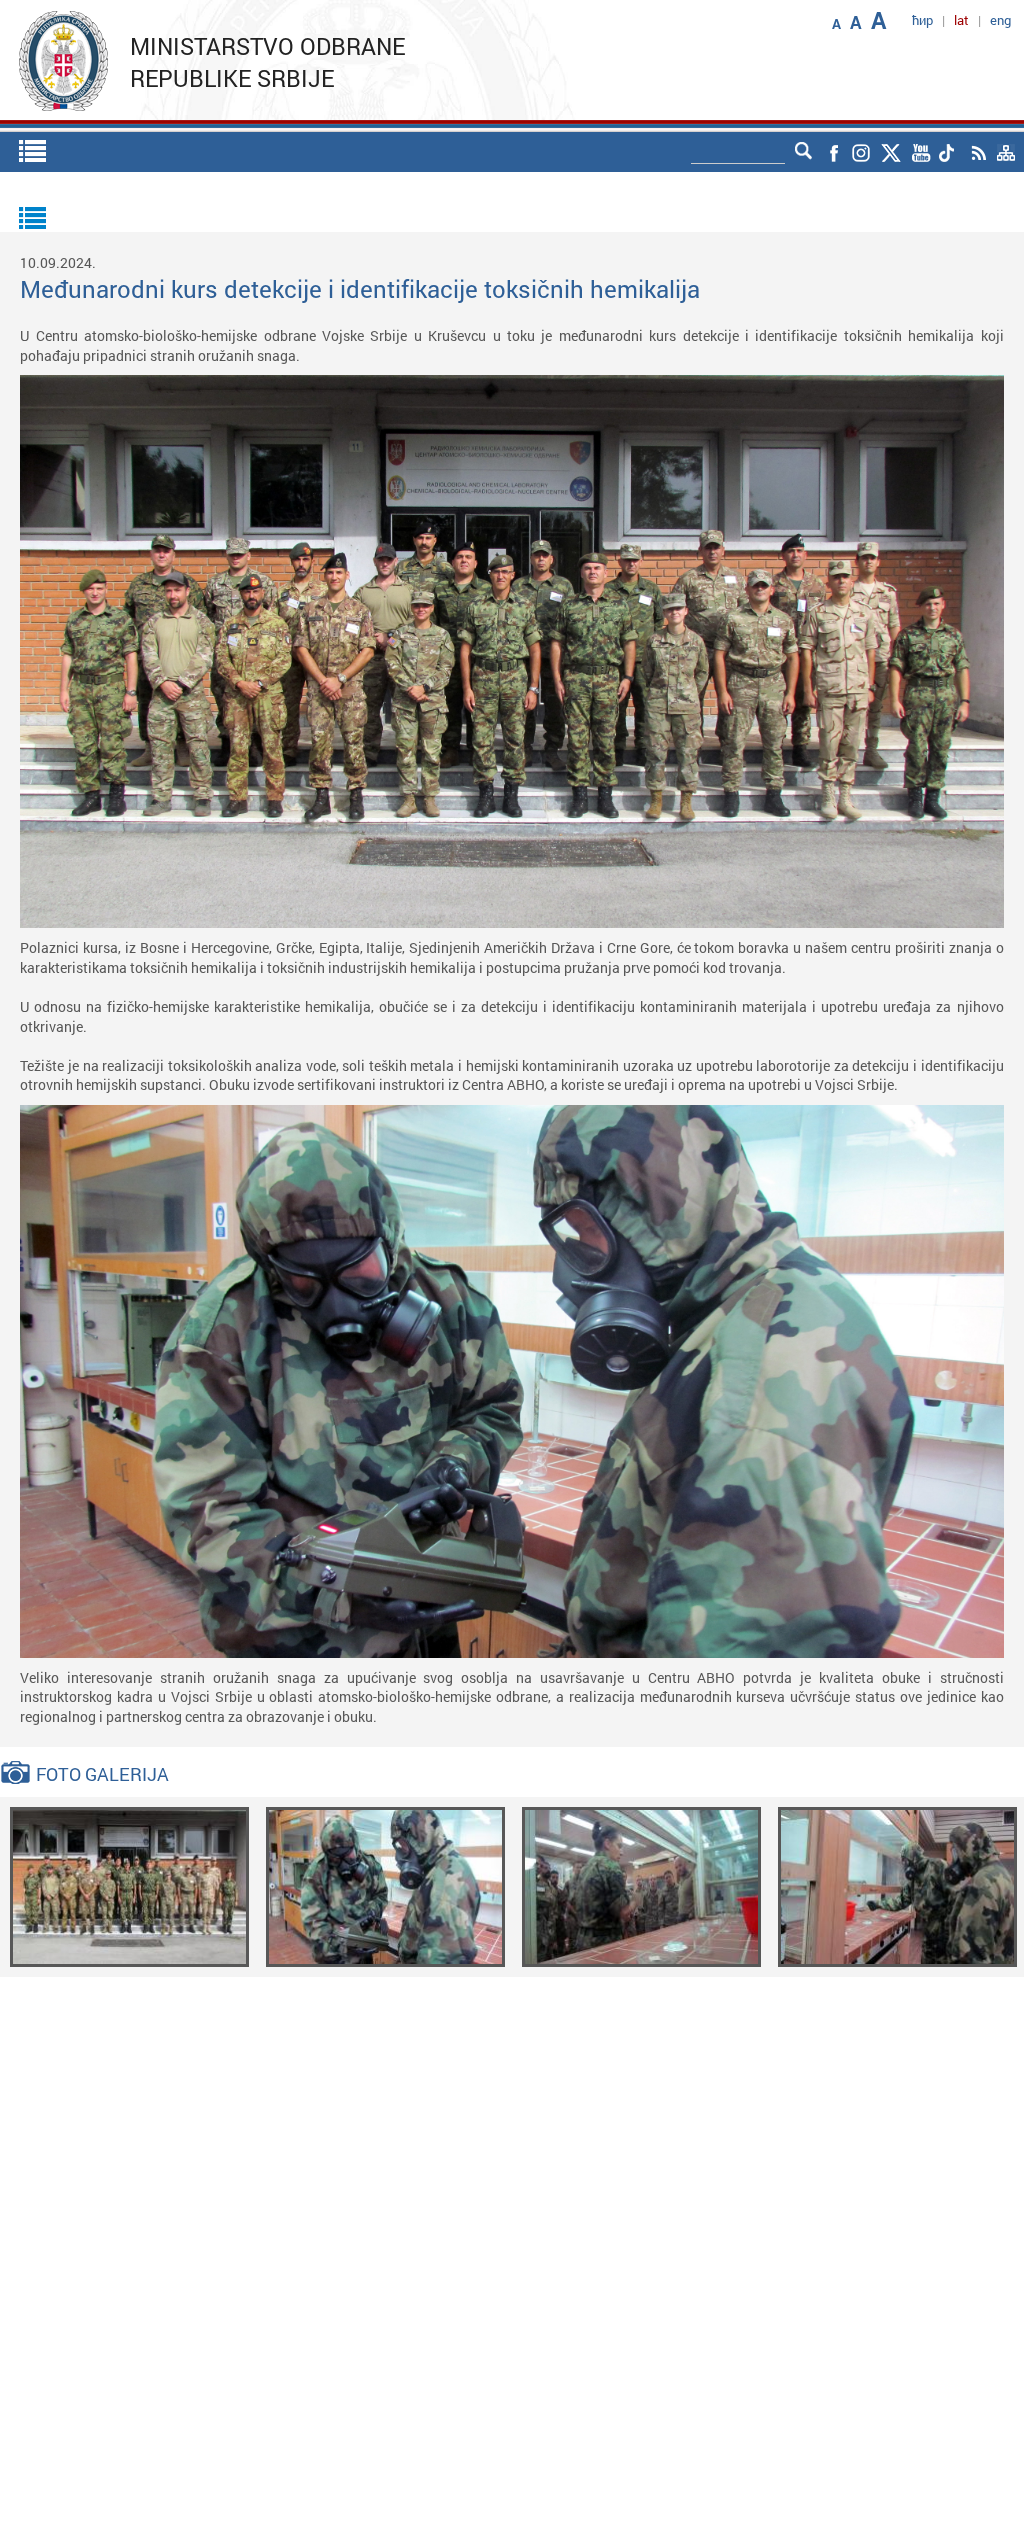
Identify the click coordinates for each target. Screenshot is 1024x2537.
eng (1000, 20)
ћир (922, 20)
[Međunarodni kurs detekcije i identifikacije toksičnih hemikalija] (129, 1885)
